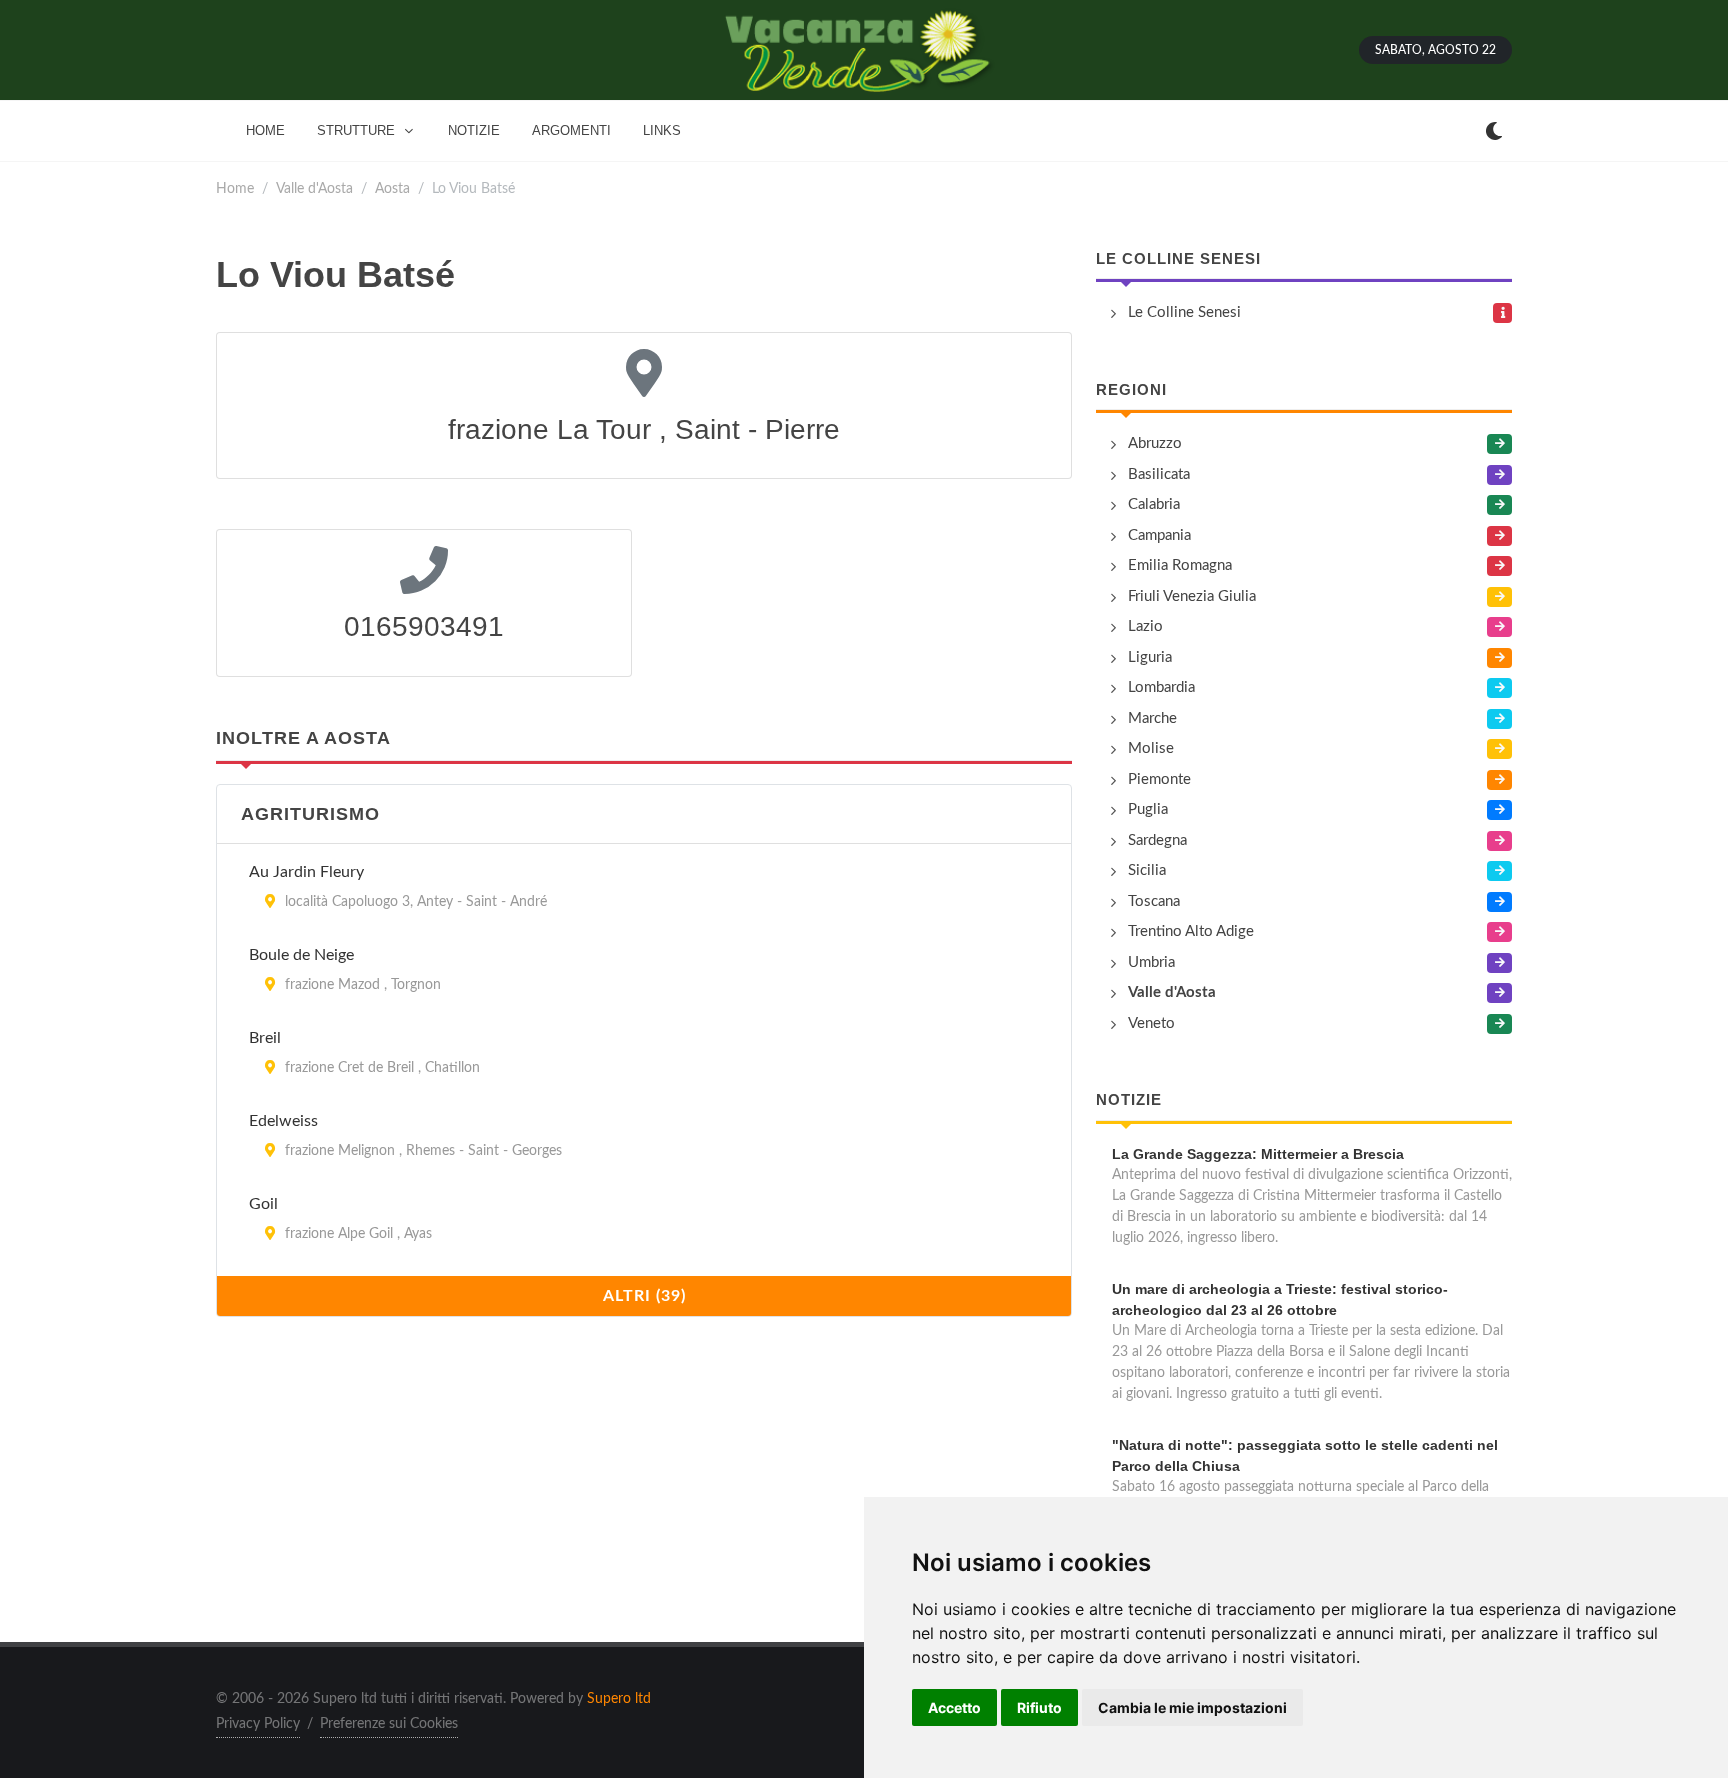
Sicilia (1147, 870)
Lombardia (1161, 687)
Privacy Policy (258, 1724)
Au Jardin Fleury (306, 872)
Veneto (1151, 1023)
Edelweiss (283, 1121)
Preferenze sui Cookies (389, 1724)
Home (235, 188)
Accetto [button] (954, 1707)
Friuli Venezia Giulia (1192, 596)
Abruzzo (1155, 443)
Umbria (1151, 962)
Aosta (392, 188)
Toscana (1154, 901)
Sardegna (1157, 840)
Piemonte (1159, 779)
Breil (265, 1038)
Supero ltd (619, 1699)
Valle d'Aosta (314, 188)
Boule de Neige (301, 955)
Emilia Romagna (1180, 565)
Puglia (1148, 809)
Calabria (1154, 504)
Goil (263, 1204)
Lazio (1145, 626)
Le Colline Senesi (1178, 258)
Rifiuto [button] (1039, 1707)
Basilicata (1159, 474)
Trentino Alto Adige (1191, 931)
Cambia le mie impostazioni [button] (1192, 1707)
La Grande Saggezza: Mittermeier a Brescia (1258, 1154)
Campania (1159, 535)
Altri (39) (644, 1296)
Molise (1151, 748)
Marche (1152, 718)
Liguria (1150, 657)
